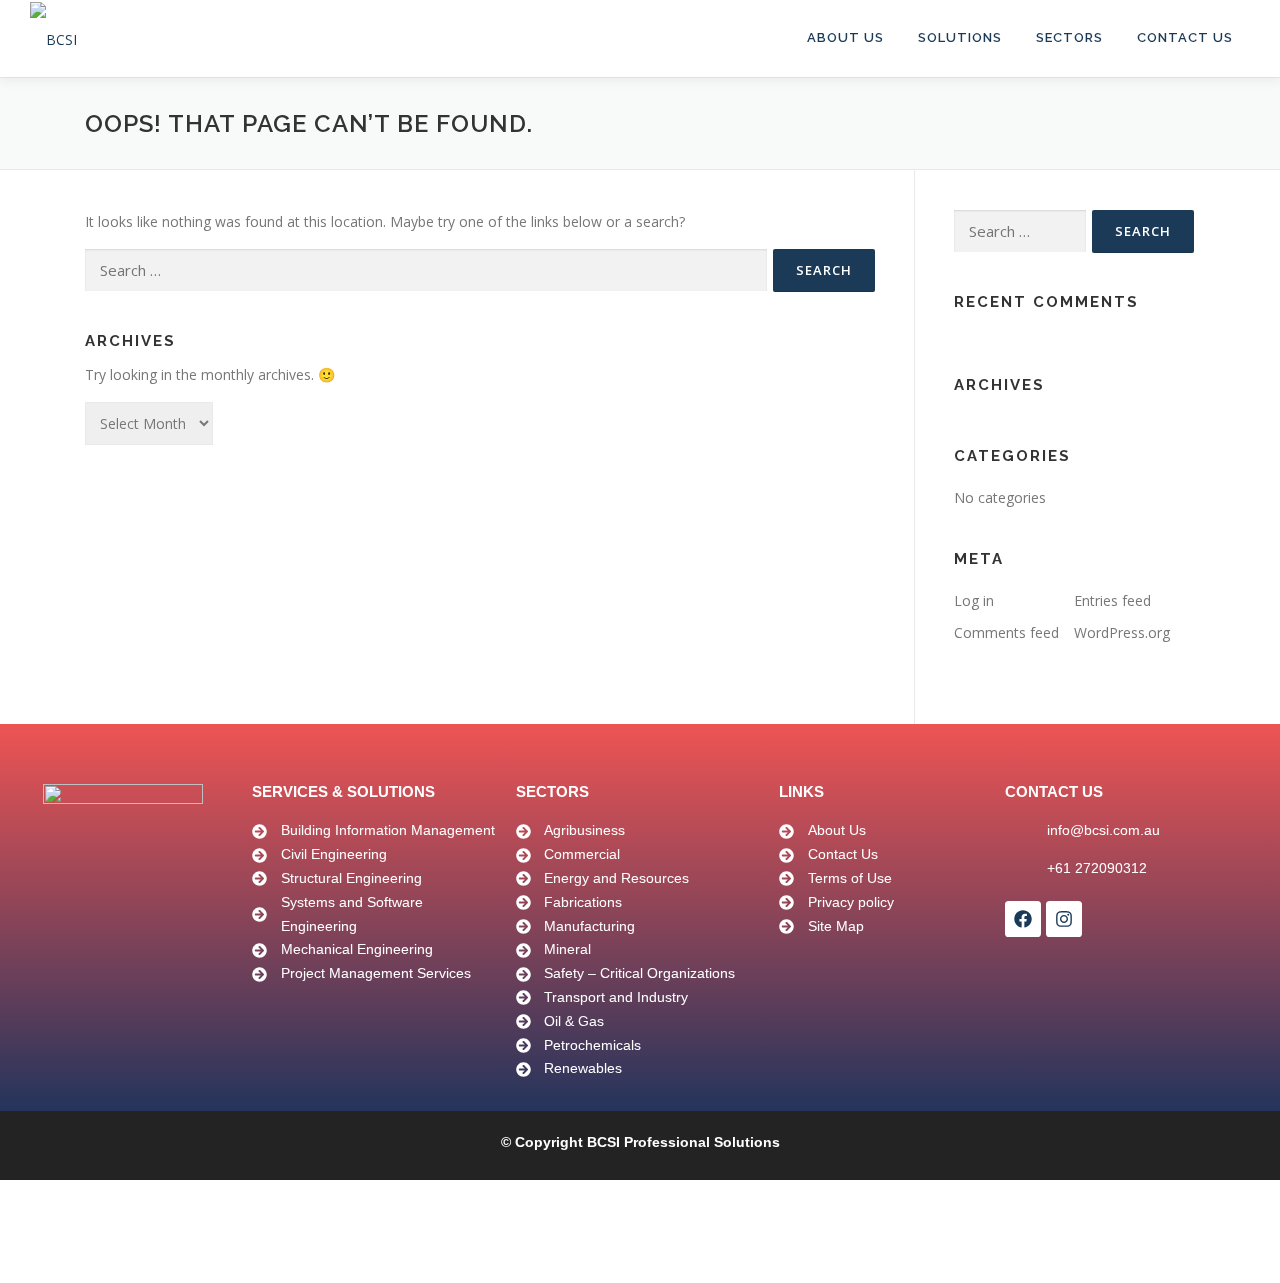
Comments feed (1006, 632)
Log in (974, 600)
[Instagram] (1064, 919)
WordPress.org (1122, 632)
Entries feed (1112, 600)
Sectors (1069, 37)
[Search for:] (426, 270)
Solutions (960, 37)
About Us (845, 37)
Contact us (1185, 37)
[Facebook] (1023, 919)
